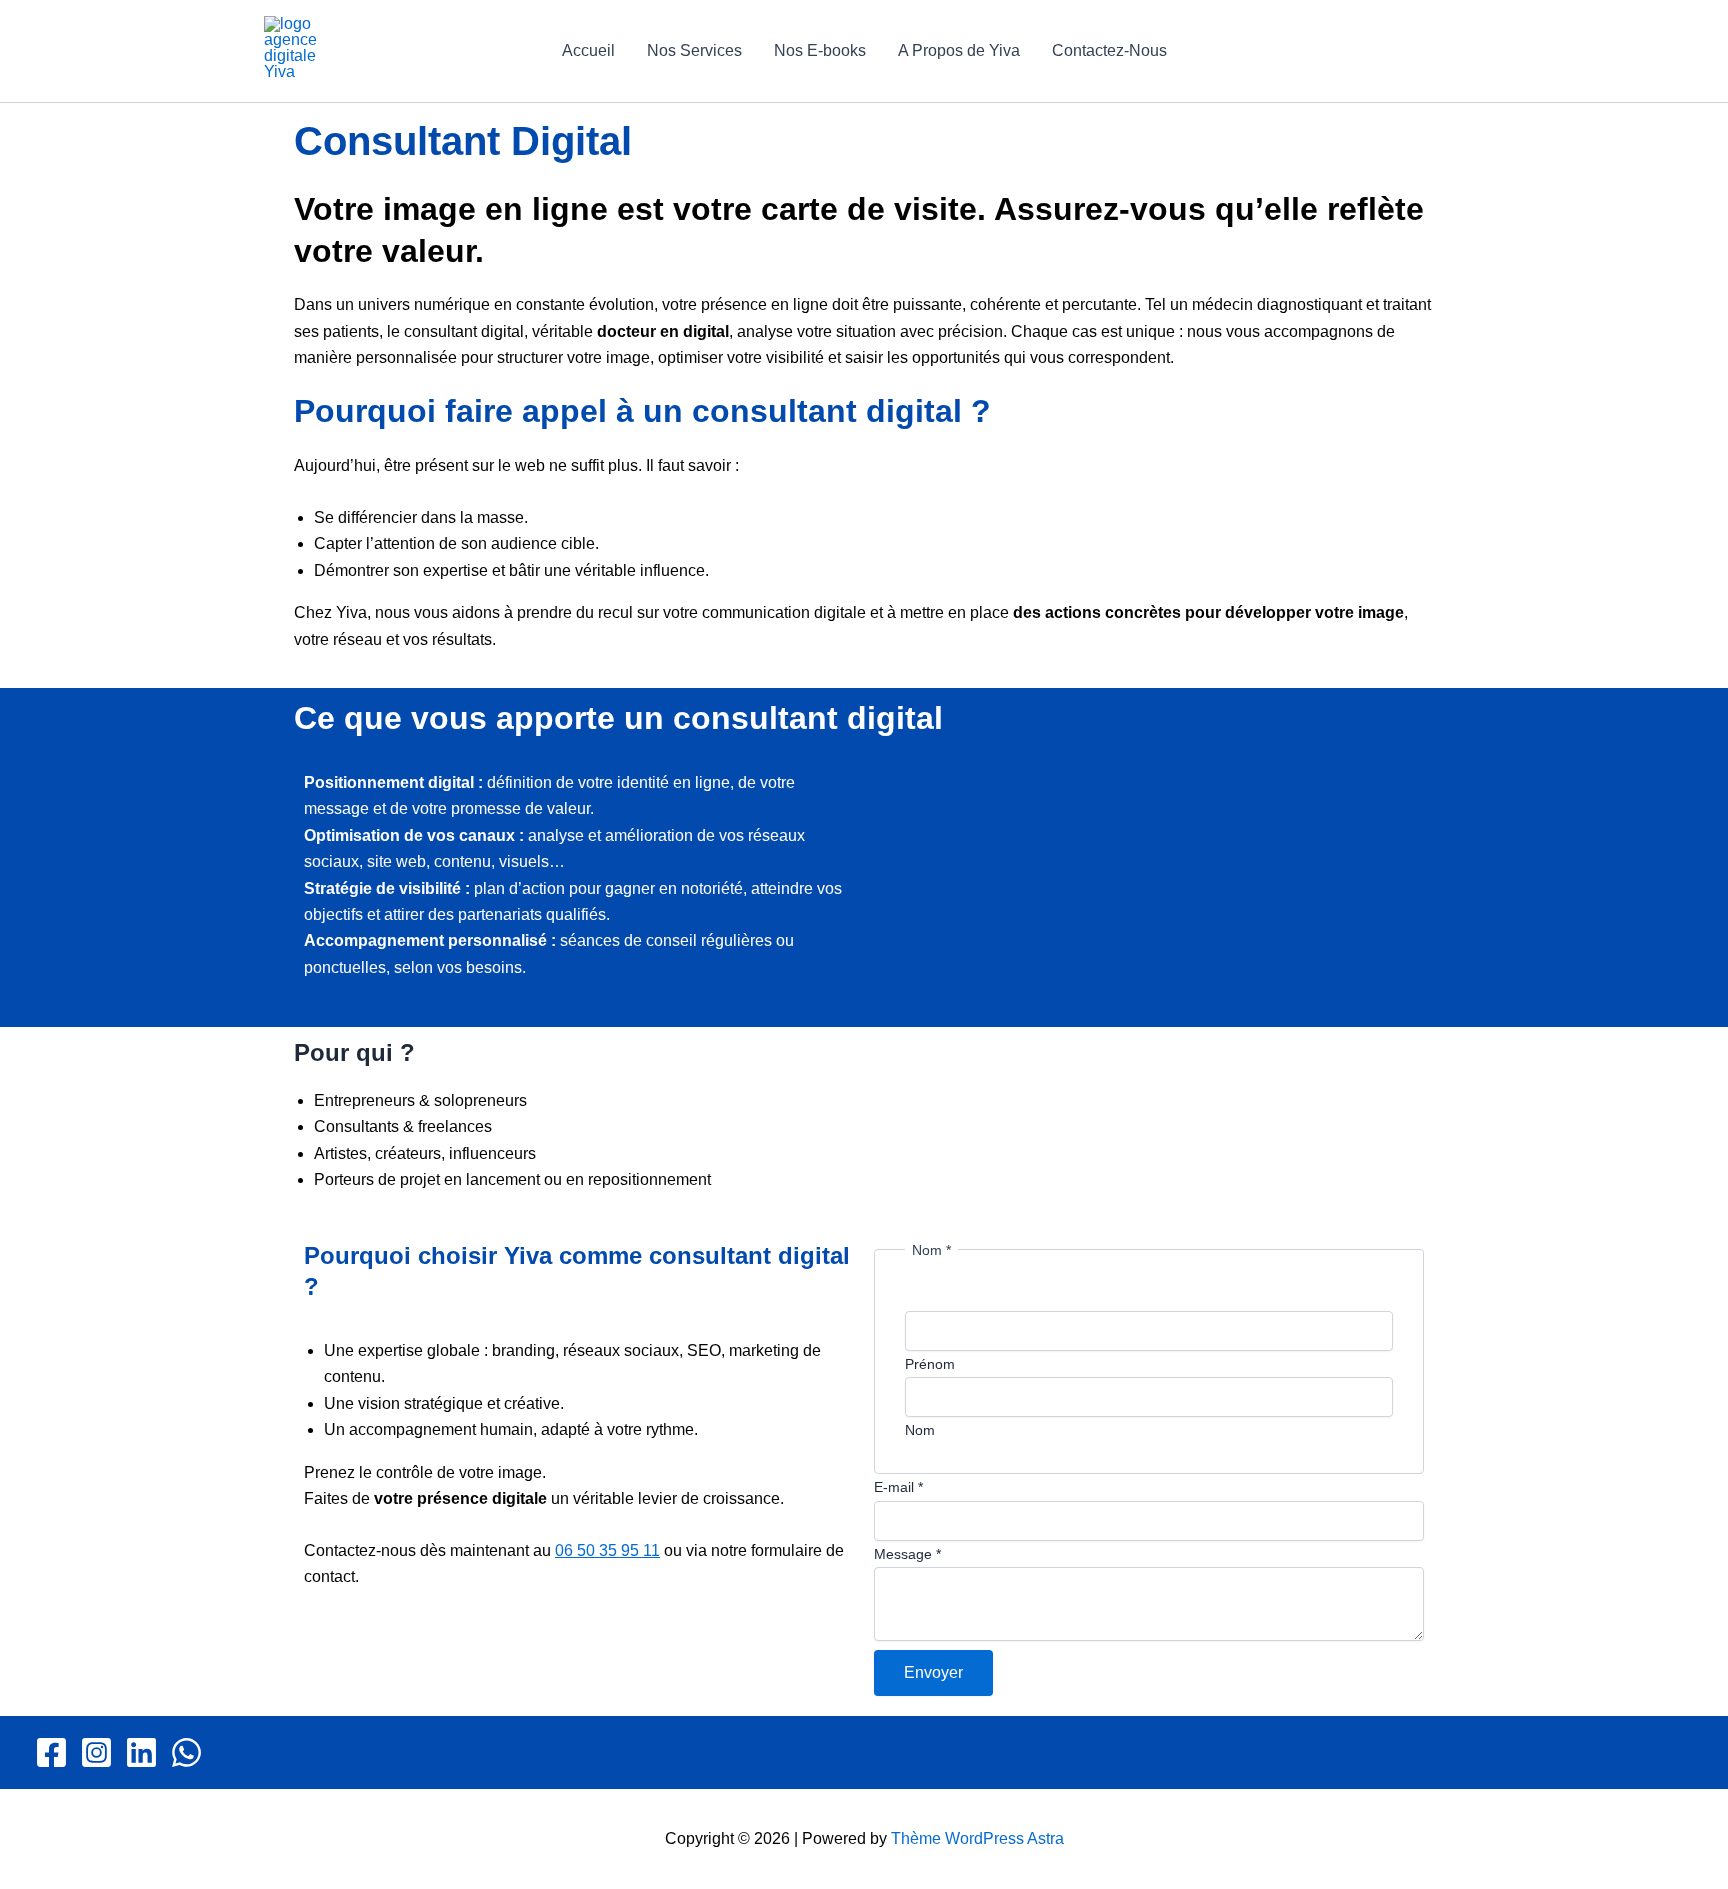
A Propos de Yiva (959, 50)
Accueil (588, 50)
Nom (920, 1430)
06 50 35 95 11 (607, 1550)
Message (907, 1554)
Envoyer (933, 1672)
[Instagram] (96, 1752)
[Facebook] (51, 1752)
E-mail (898, 1487)
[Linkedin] (141, 1752)
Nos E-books (820, 50)
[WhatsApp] (186, 1752)
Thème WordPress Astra (977, 1838)
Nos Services (694, 50)
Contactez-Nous (1109, 50)
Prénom (930, 1364)
